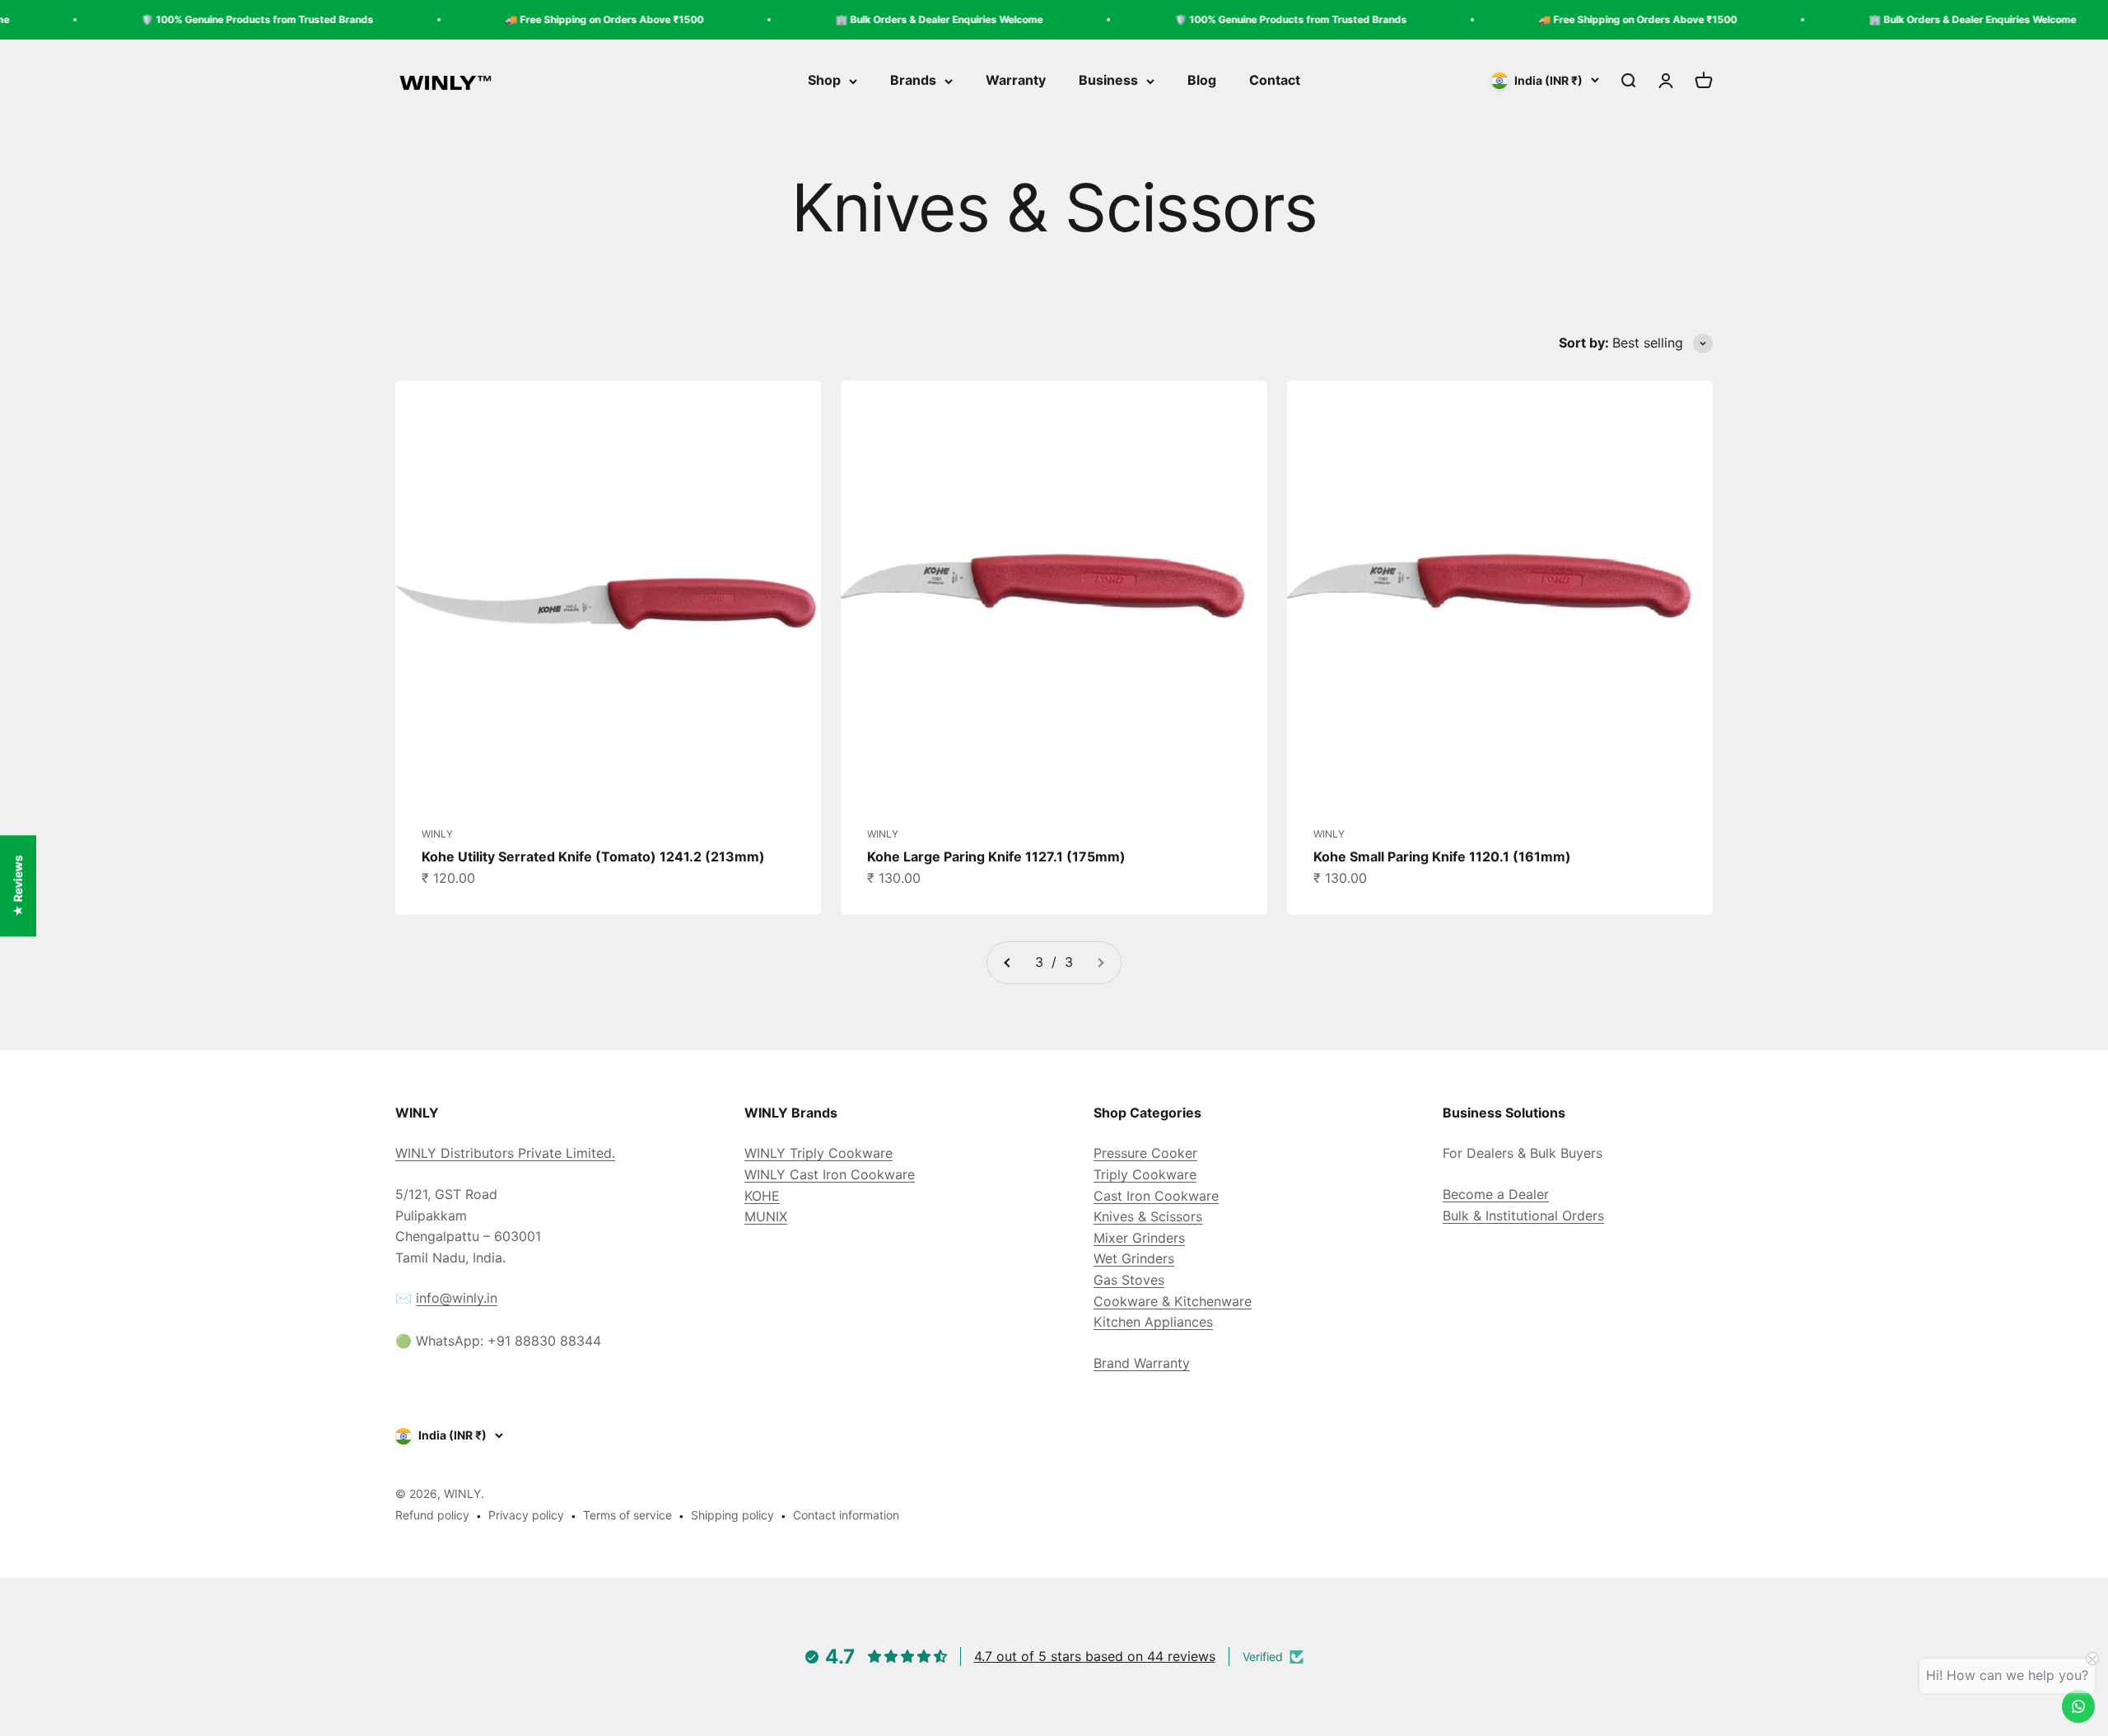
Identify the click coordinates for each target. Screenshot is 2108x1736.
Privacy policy (526, 1515)
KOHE (762, 1196)
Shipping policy (732, 1515)
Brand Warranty (1142, 1363)
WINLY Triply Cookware (818, 1153)
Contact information (846, 1515)
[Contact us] (2078, 1706)
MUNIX (766, 1216)
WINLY (437, 834)
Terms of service (627, 1515)
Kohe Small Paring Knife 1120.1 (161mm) (1442, 856)
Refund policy (432, 1515)
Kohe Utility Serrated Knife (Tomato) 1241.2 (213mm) (593, 856)
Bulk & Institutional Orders (1523, 1216)
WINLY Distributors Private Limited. (505, 1153)
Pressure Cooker (1145, 1153)
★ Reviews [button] (18, 886)
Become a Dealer (1496, 1194)
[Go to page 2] (1008, 963)
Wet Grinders (1134, 1258)
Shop (824, 81)
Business (1108, 81)
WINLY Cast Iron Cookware (830, 1174)
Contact (1275, 81)
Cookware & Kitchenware (1173, 1301)
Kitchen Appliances (1153, 1322)
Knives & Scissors (1148, 1216)
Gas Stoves (1129, 1280)
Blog (1202, 81)
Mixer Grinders (1139, 1238)
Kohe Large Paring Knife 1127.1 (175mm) (996, 856)
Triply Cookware (1145, 1174)
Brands (913, 81)
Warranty (1016, 81)
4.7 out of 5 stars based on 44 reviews (1095, 1656)
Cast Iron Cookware (1156, 1196)
